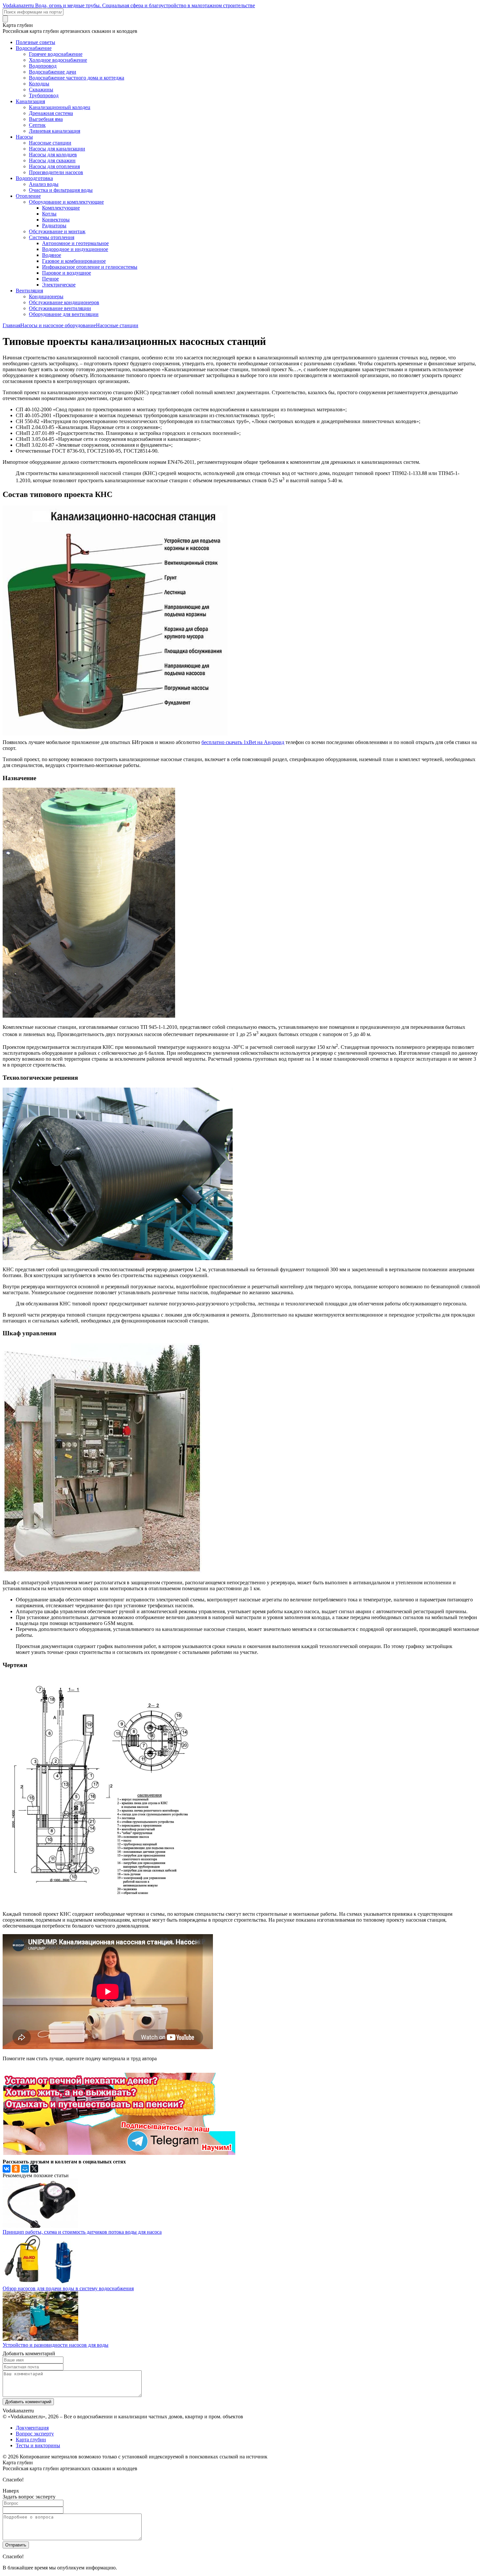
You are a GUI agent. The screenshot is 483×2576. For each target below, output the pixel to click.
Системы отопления (52, 237)
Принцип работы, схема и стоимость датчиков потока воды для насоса (82, 2232)
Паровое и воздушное (67, 273)
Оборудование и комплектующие (66, 202)
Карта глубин (31, 2440)
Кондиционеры (46, 296)
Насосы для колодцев (53, 155)
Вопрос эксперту (35, 2434)
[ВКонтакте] (7, 2169)
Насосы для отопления (54, 166)
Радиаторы (54, 226)
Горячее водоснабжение (56, 54)
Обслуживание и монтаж (57, 231)
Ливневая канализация (55, 131)
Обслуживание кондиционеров (64, 302)
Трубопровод (44, 95)
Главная (11, 325)
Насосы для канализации (57, 149)
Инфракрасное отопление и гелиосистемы (90, 267)
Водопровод (43, 66)
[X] (34, 2169)
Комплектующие (61, 208)
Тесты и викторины (38, 2445)
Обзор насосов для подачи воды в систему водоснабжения (68, 2288)
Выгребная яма (46, 119)
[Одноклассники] (16, 2169)
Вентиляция (29, 291)
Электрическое (59, 285)
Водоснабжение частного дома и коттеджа (77, 78)
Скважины (41, 90)
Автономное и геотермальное (75, 243)
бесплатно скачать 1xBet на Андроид (243, 742)
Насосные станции (50, 143)
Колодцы (39, 84)
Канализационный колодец (60, 107)
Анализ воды (44, 184)
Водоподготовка (34, 178)
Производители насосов (56, 172)
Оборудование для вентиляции (64, 314)
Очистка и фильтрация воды (61, 190)
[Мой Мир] (25, 2169)
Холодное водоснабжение (58, 60)
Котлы (49, 214)
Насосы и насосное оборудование (58, 325)
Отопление (28, 196)
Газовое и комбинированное (74, 261)
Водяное (52, 255)
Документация (32, 2428)
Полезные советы (35, 42)
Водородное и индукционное (75, 249)
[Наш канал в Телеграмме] (119, 2153)
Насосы (24, 137)
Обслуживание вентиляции (60, 308)
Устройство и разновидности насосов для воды (56, 2345)
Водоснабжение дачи (53, 72)
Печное (50, 279)
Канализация (30, 101)
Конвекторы (56, 220)
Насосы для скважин (52, 160)
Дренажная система (51, 113)
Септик (37, 125)
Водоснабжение (34, 48)
